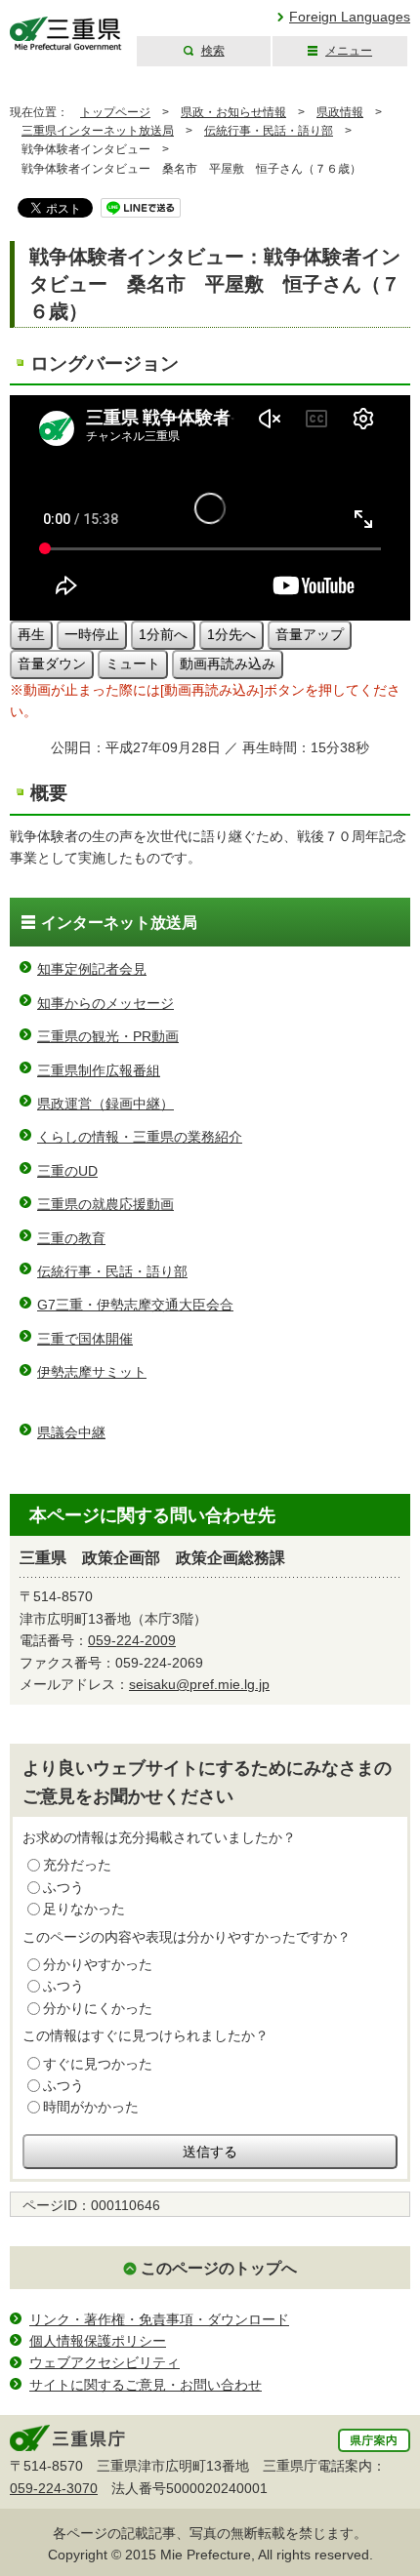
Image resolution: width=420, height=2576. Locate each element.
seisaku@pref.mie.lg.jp (199, 1684)
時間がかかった (91, 2107)
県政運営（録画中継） (105, 1104)
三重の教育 (71, 1238)
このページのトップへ (219, 2268)
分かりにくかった (98, 2008)
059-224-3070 (54, 2488)
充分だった (77, 1865)
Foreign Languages (350, 17)
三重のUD (67, 1171)
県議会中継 (71, 1432)
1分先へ (231, 634)
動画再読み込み (228, 664)
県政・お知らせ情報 (233, 112)
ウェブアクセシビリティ (105, 2362)
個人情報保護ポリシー (98, 2341)
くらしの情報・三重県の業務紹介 (140, 1137)
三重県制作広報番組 (99, 1070)
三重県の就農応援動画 (105, 1204)
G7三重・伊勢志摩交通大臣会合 (135, 1305)
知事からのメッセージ (105, 1003)
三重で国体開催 (85, 1339)
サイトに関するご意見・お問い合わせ (146, 2385)
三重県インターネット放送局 (98, 131)
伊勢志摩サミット (92, 1372)
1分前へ (163, 634)
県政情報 (340, 112)
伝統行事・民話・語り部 (269, 131)
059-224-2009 (132, 1640)
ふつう (63, 1887)
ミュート (133, 664)
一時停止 (92, 634)
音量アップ (310, 634)
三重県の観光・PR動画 (108, 1036)
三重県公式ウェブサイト (66, 34)
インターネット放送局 (119, 923)
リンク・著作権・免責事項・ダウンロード (159, 2319)
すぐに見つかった (98, 2064)
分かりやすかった (98, 1964)
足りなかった (84, 1909)
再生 (31, 634)
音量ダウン (52, 664)
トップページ (115, 112)
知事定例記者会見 (92, 969)
